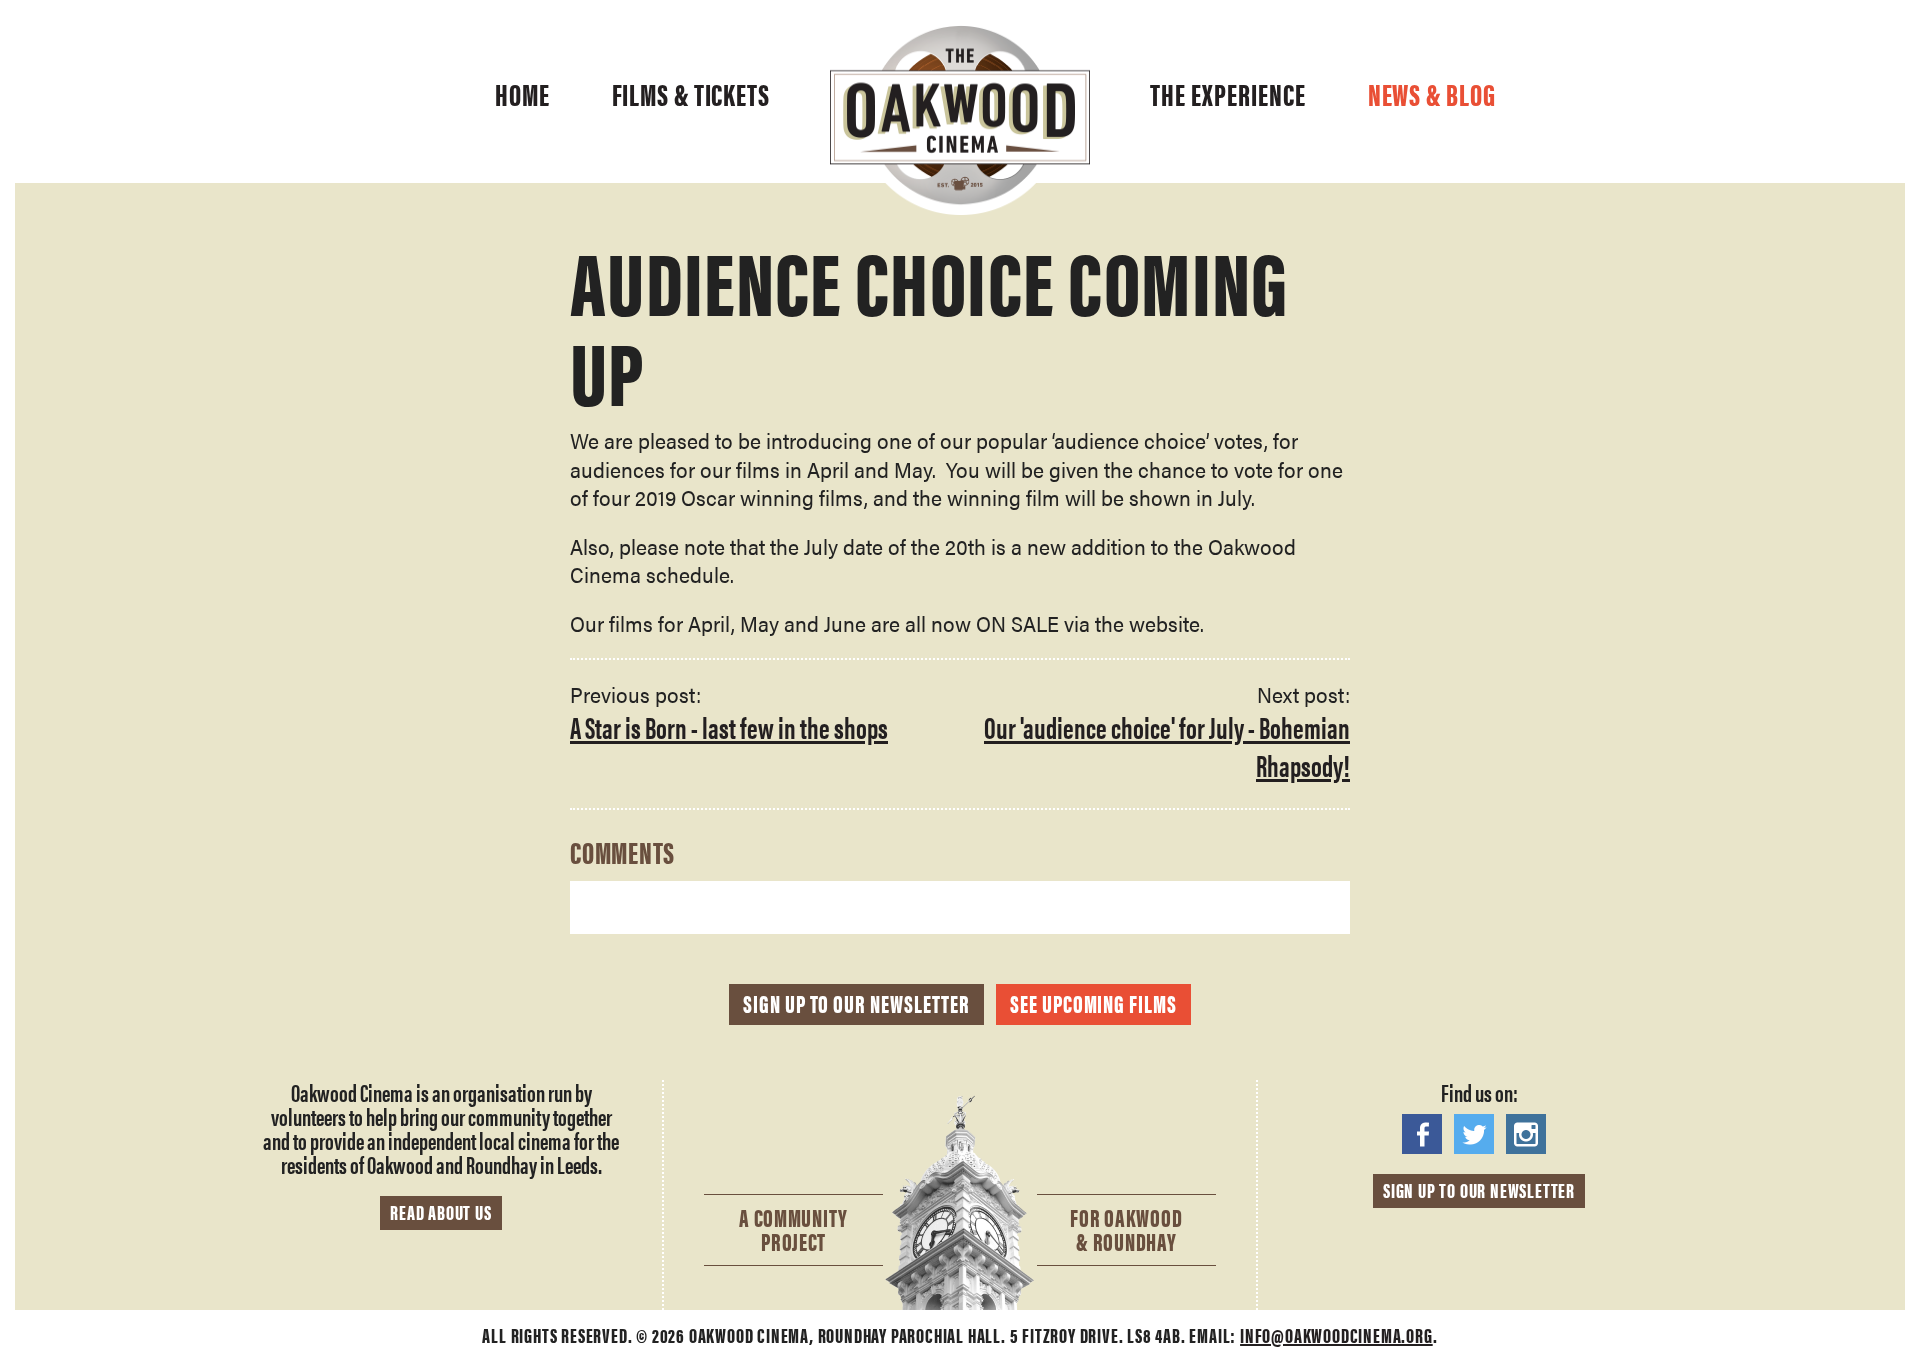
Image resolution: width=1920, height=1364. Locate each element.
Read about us (440, 1211)
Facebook (1427, 1134)
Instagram (1531, 1134)
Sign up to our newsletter (856, 1003)
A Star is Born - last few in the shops (729, 726)
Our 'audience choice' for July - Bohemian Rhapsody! (1167, 745)
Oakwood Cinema (960, 120)
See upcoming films (1093, 1003)
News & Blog (1432, 94)
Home (522, 94)
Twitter (1479, 1134)
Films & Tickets (691, 94)
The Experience (1228, 94)
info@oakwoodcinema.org (1336, 1334)
